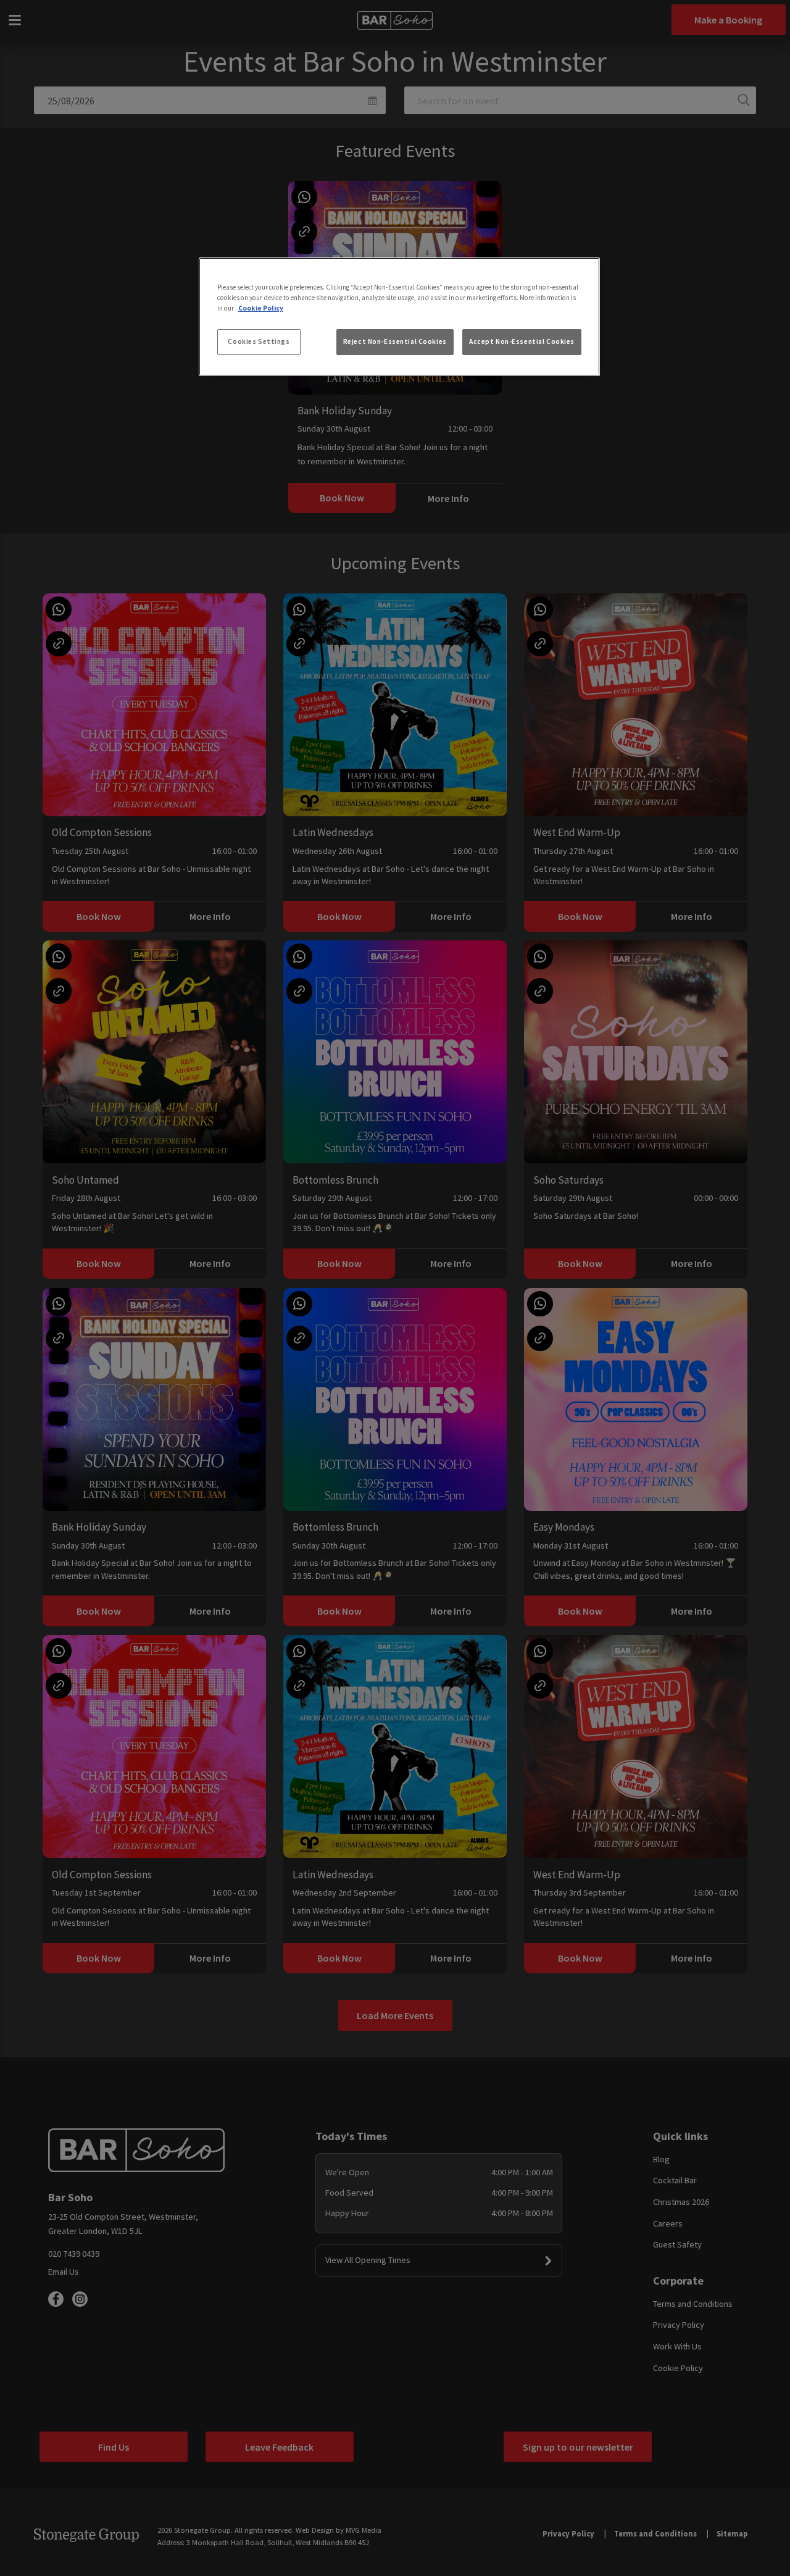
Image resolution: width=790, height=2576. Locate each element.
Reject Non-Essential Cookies (395, 341)
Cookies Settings (259, 341)
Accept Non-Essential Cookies (522, 341)
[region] (399, 317)
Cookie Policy (261, 308)
